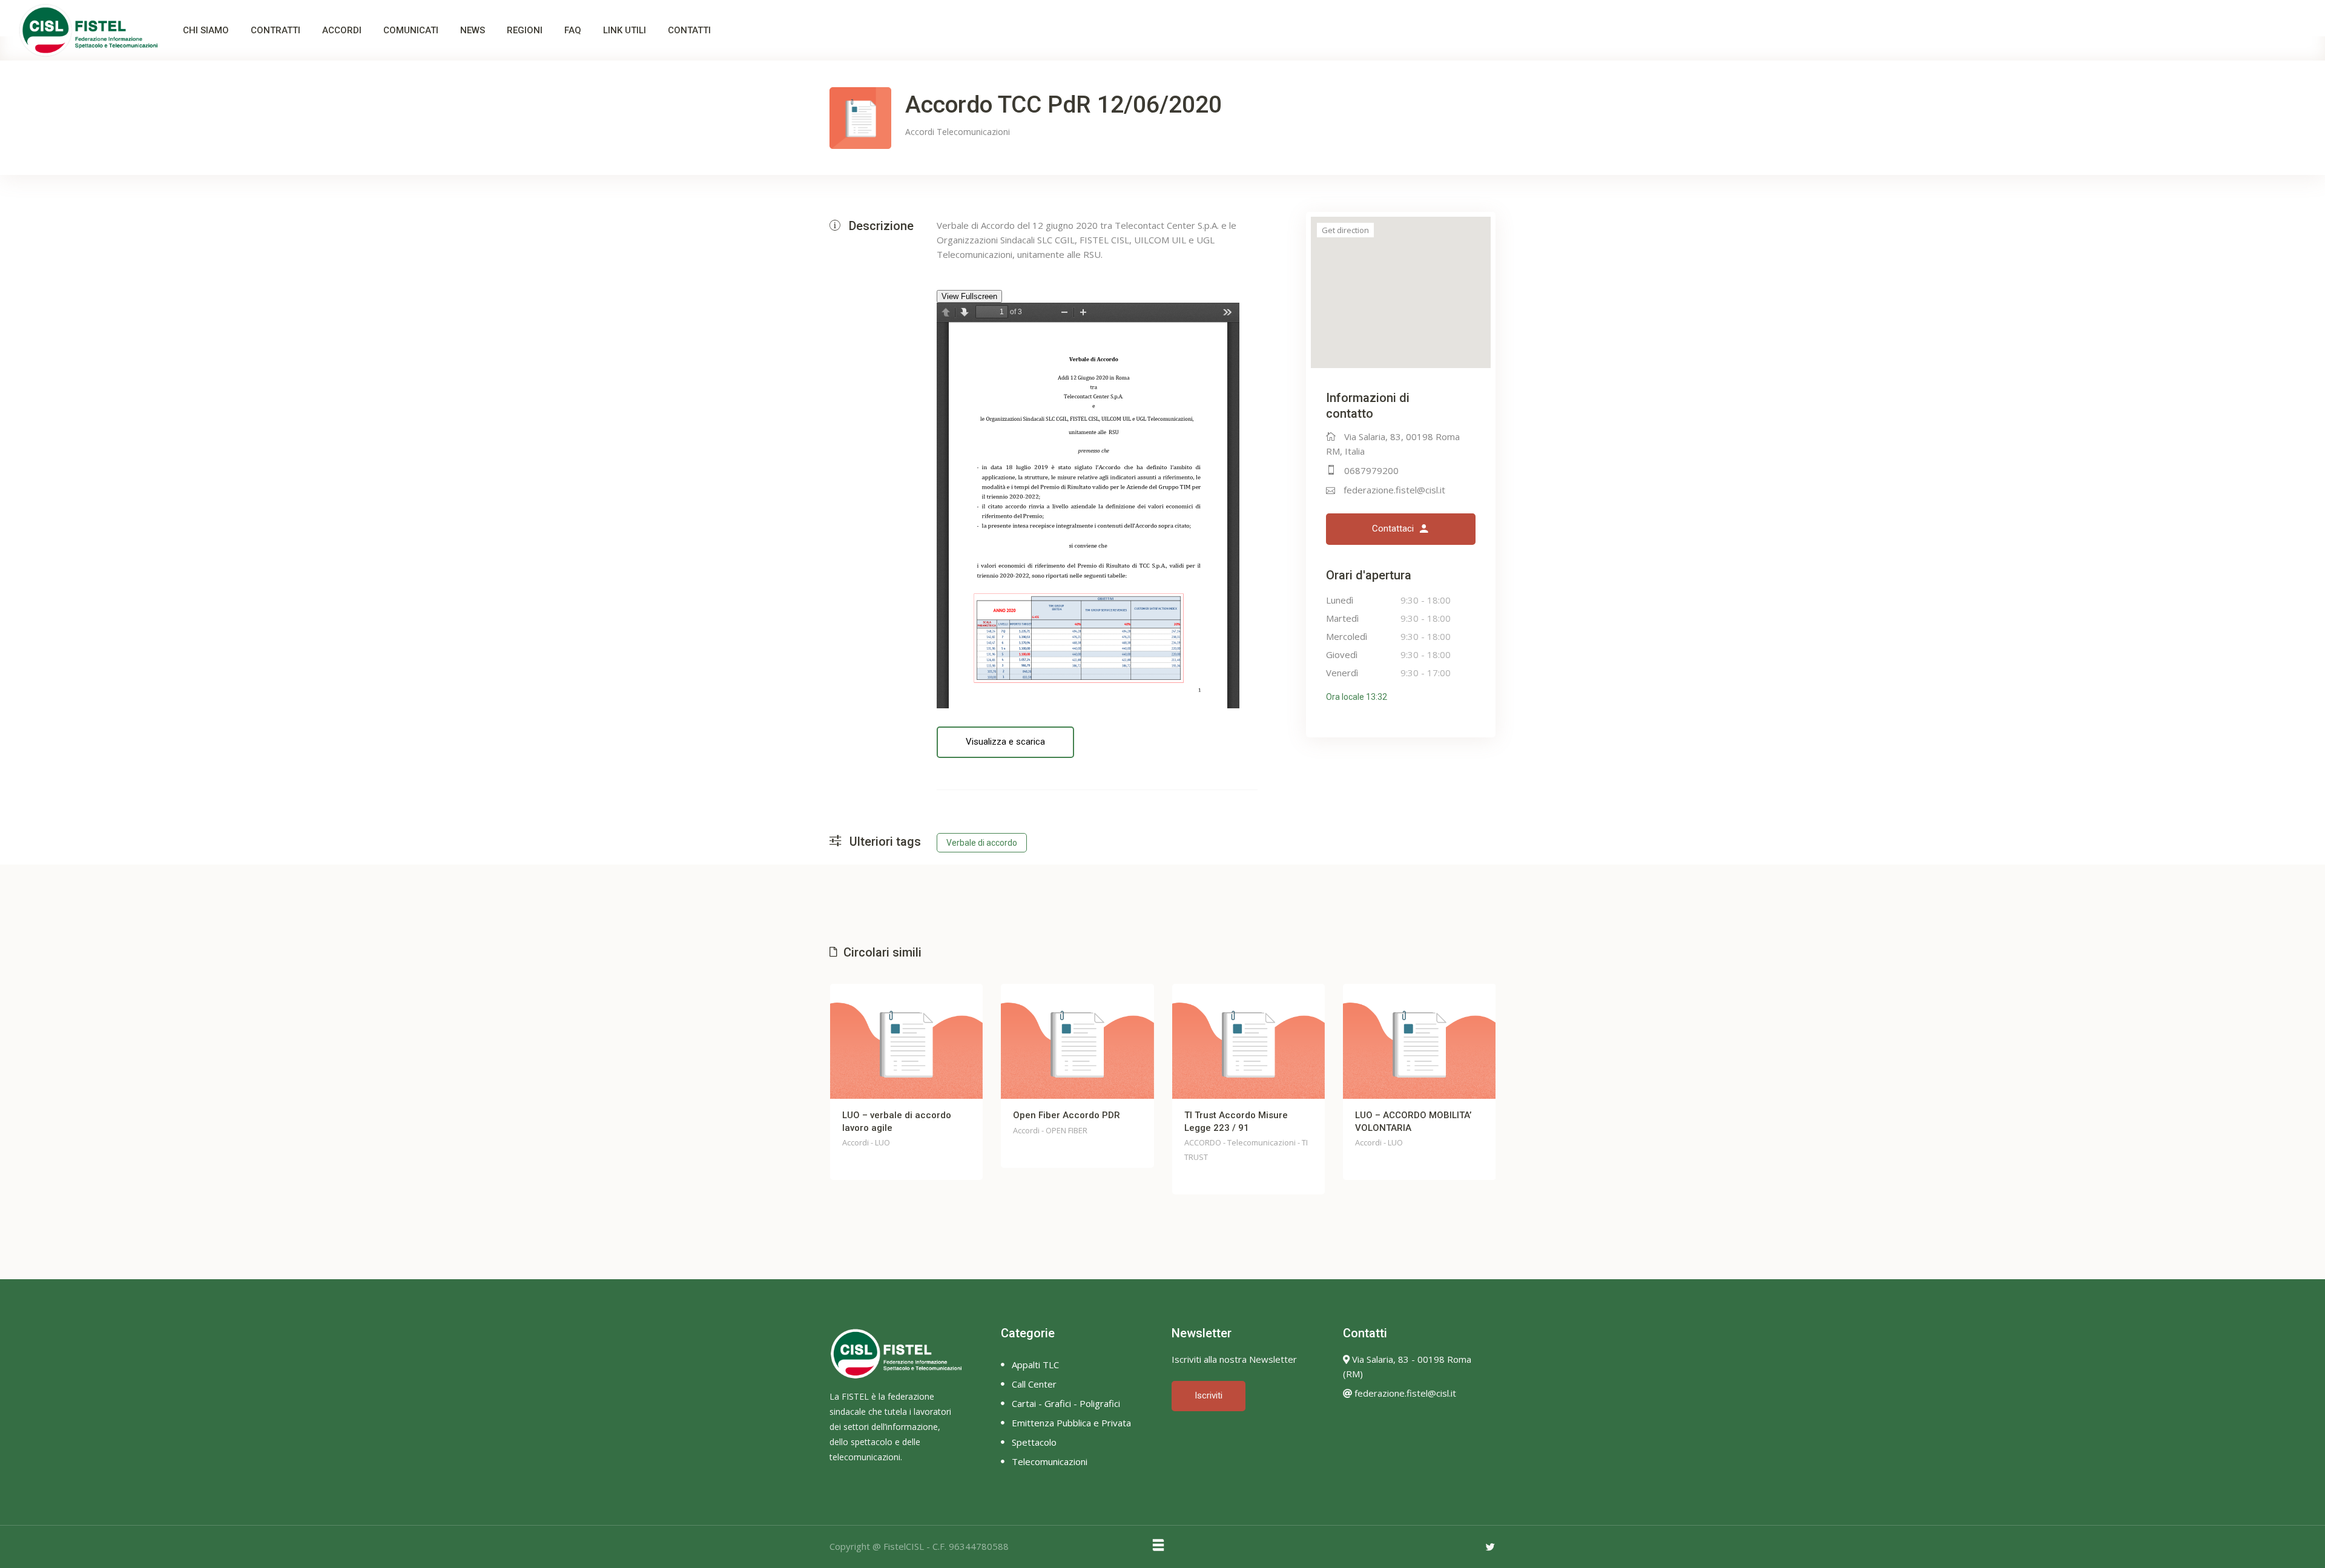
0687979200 (1371, 470)
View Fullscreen (969, 296)
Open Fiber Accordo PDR (1067, 1115)
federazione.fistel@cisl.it (1394, 490)
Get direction (1345, 230)
